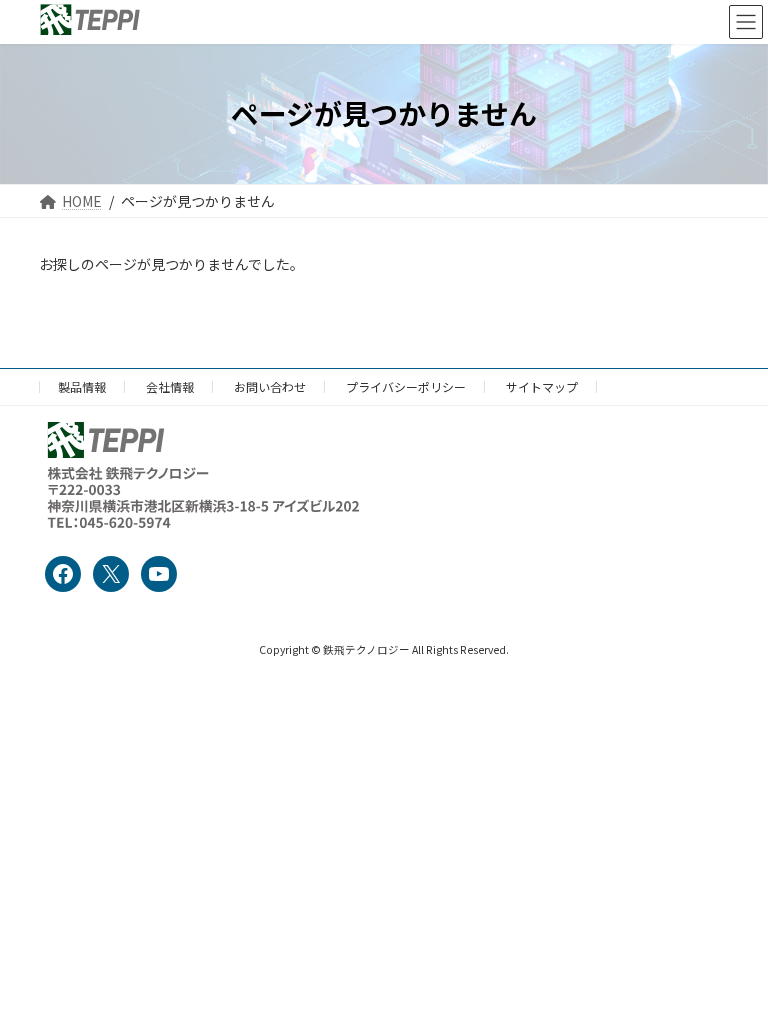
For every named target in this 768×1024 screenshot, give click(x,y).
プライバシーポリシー (406, 386)
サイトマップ (542, 386)
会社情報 (170, 386)
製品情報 (82, 386)
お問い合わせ (270, 386)
